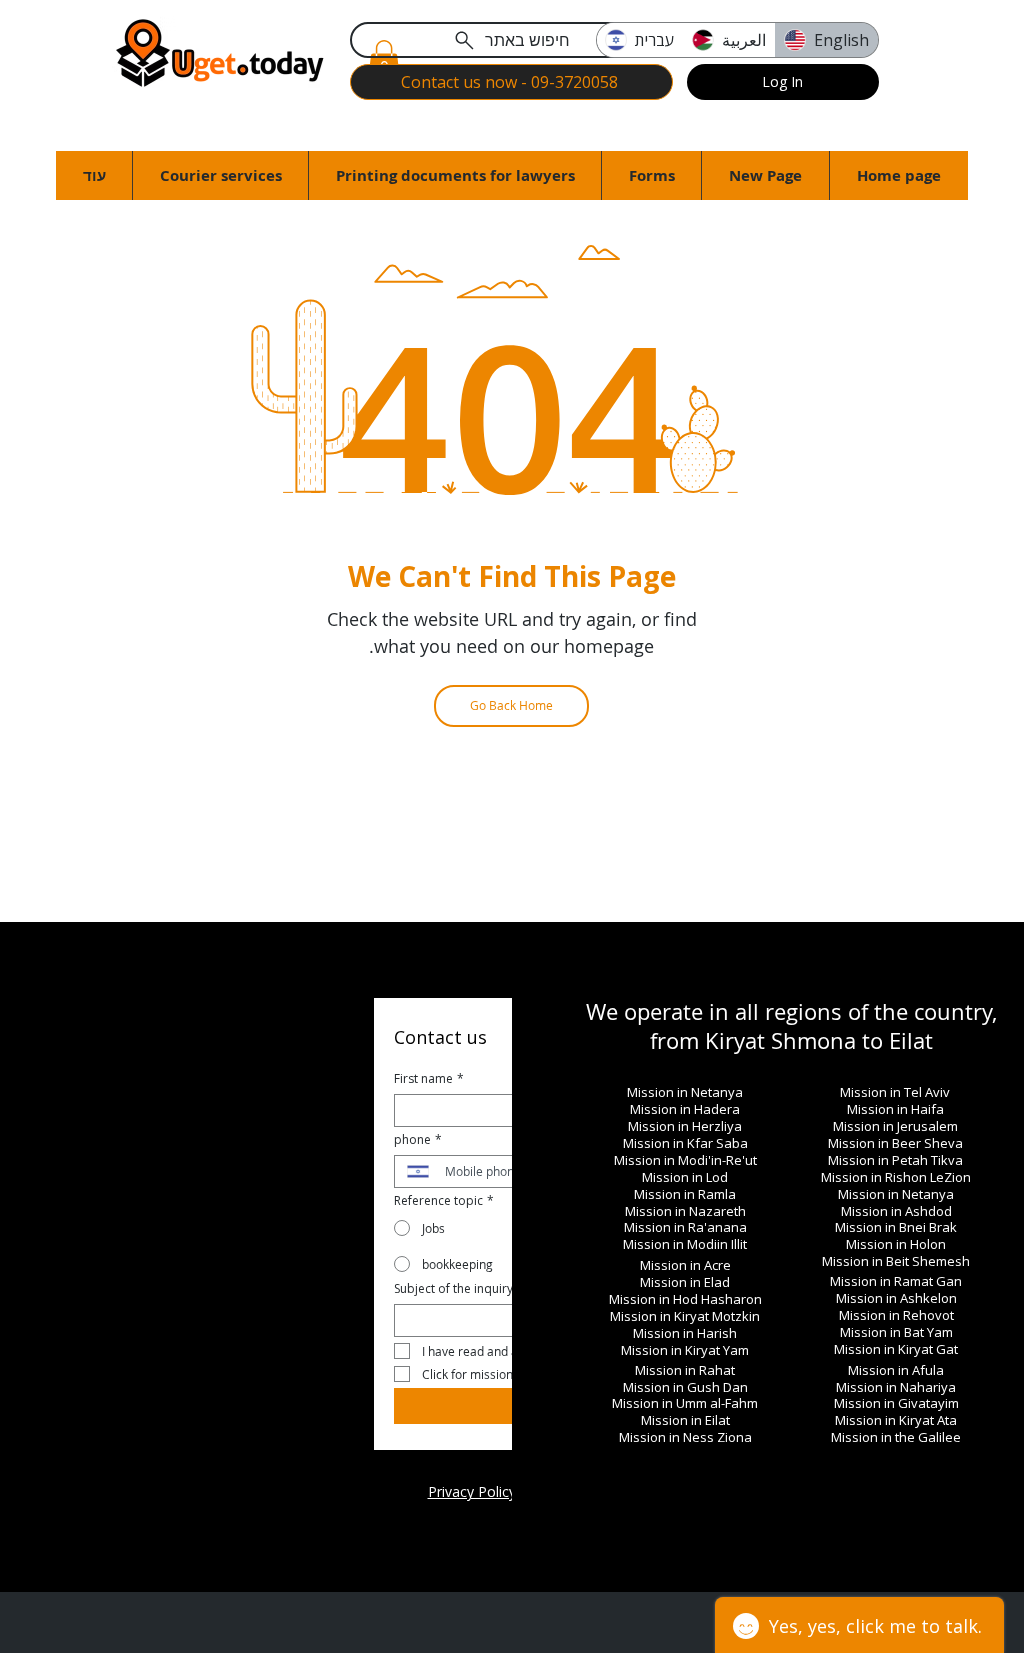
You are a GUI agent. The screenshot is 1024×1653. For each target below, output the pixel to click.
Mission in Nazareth (685, 1211)
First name (429, 1078)
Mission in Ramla (685, 1194)
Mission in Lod (685, 1177)
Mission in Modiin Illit (685, 1244)
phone (418, 1139)
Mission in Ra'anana (685, 1227)
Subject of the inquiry (453, 1288)
